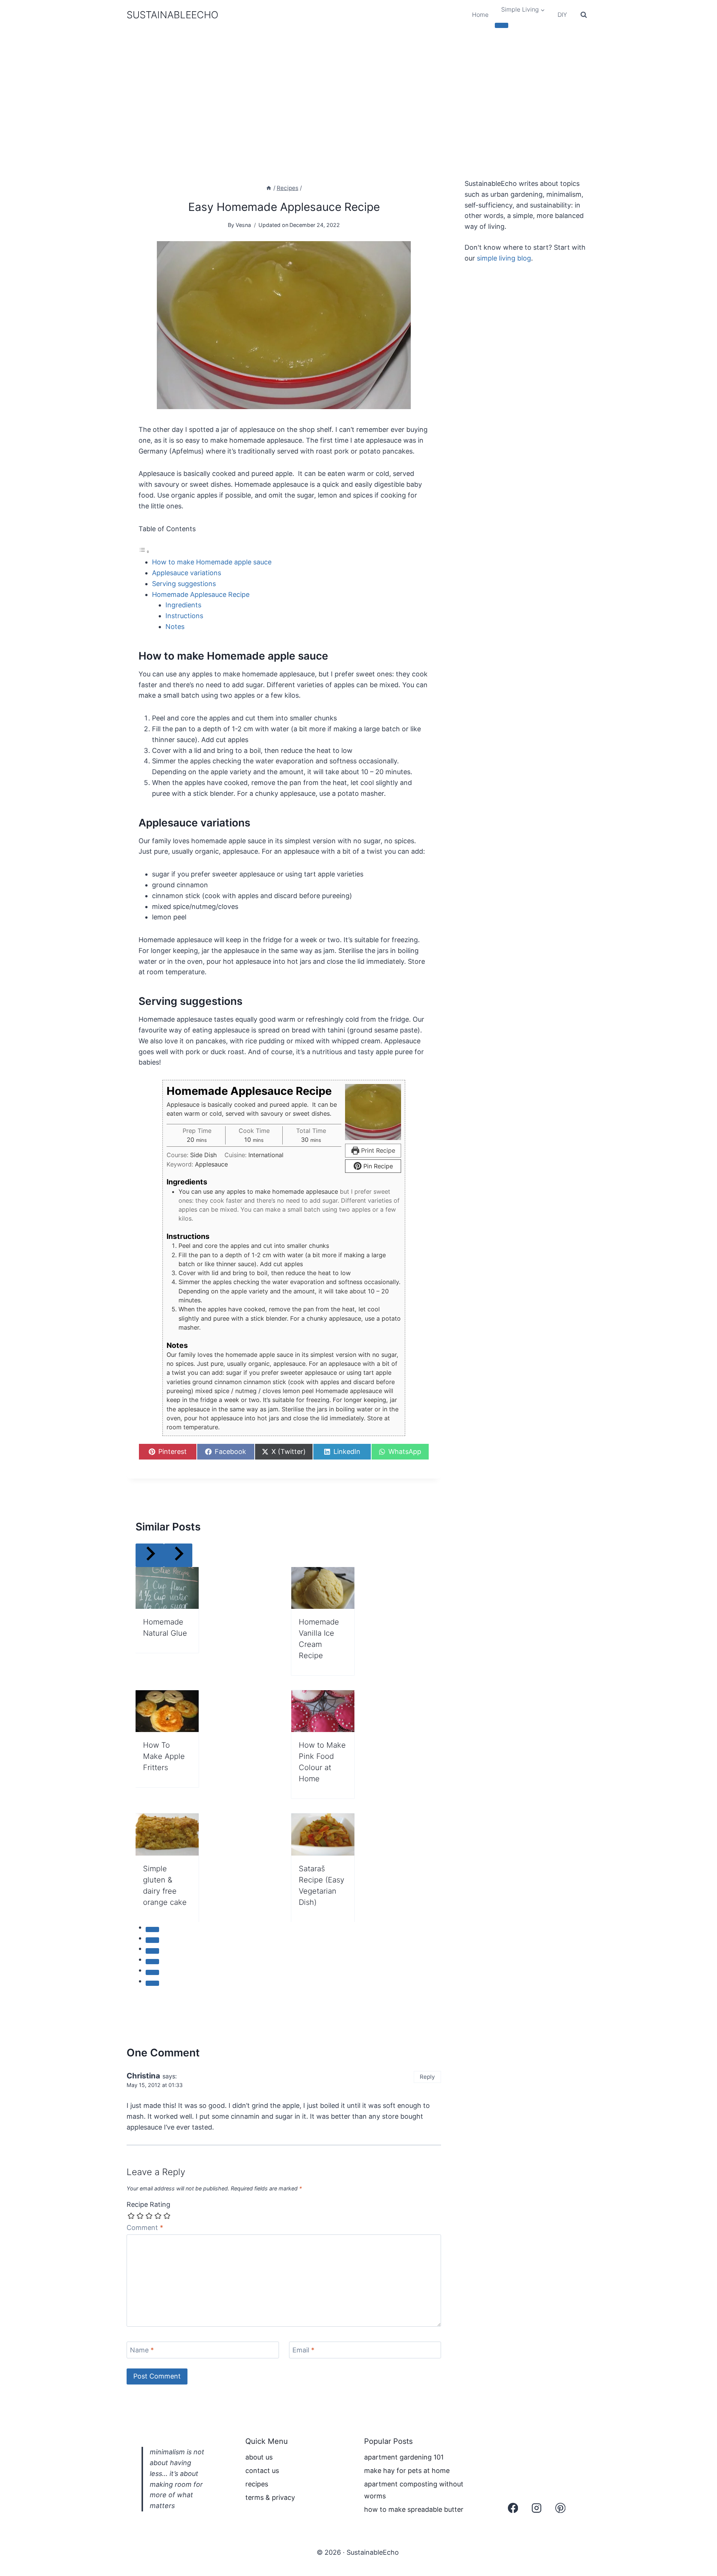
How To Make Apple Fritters (164, 1756)
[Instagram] (536, 2508)
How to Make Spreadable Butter (414, 2509)
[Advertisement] (358, 86)
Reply (427, 2077)
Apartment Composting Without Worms (414, 2490)
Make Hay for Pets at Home (407, 2471)
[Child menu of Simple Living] (502, 25)
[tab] (152, 1929)
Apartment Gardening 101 (404, 2457)
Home (480, 15)
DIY (562, 15)
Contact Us (262, 2471)
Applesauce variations (187, 573)
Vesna (243, 225)
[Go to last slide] (150, 1555)
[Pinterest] (560, 2508)
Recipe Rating (148, 2204)
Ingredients (183, 605)
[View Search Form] (584, 15)
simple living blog (504, 258)
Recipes (257, 2484)
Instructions (184, 616)
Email (303, 2350)
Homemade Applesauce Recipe (201, 594)
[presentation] (167, 1588)
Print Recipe (377, 1150)
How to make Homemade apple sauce (212, 562)
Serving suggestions (184, 584)
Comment (145, 2228)
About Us (259, 2457)
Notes (175, 627)
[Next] (178, 1555)
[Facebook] (513, 2508)
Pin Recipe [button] (377, 1166)
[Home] (269, 188)
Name (142, 2350)
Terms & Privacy (270, 2497)
